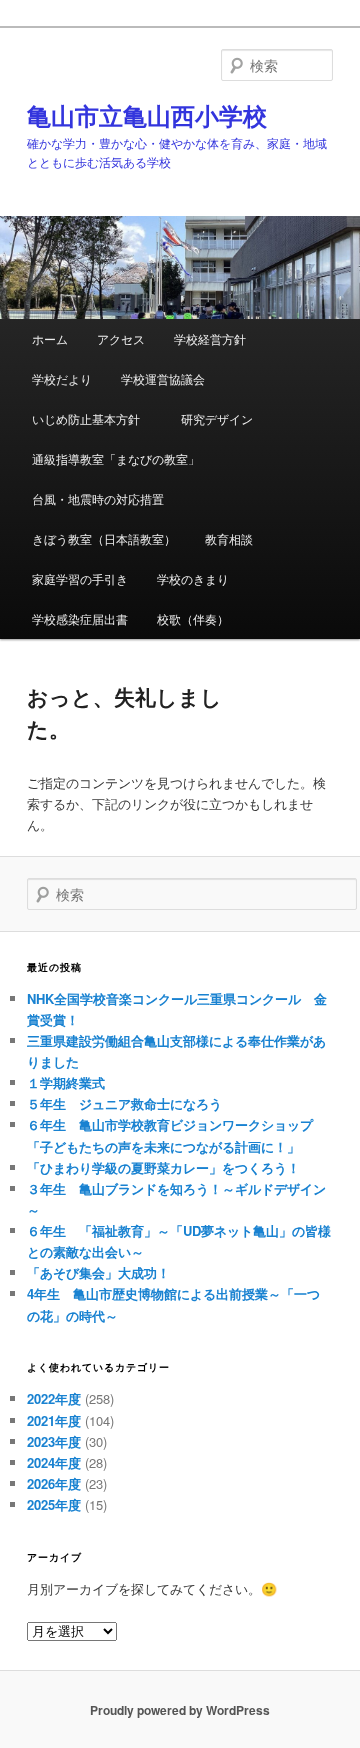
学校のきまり (193, 578)
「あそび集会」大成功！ (105, 1272)
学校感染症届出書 (80, 618)
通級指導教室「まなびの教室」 (116, 458)
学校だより (62, 378)
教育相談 (229, 538)
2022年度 (54, 1398)
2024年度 (54, 1462)
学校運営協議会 (163, 378)
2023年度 (54, 1441)
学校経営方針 (210, 338)
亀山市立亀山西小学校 (147, 115)
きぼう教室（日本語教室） (104, 538)
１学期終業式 (66, 1082)
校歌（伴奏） (193, 618)
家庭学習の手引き (80, 578)
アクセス (121, 338)
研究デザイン (217, 418)
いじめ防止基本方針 (92, 418)
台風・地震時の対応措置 (98, 498)
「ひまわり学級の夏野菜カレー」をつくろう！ (163, 1167)
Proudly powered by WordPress (180, 1710)
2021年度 (54, 1420)
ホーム (50, 338)
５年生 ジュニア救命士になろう (124, 1103)
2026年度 (54, 1483)
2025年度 (54, 1504)
